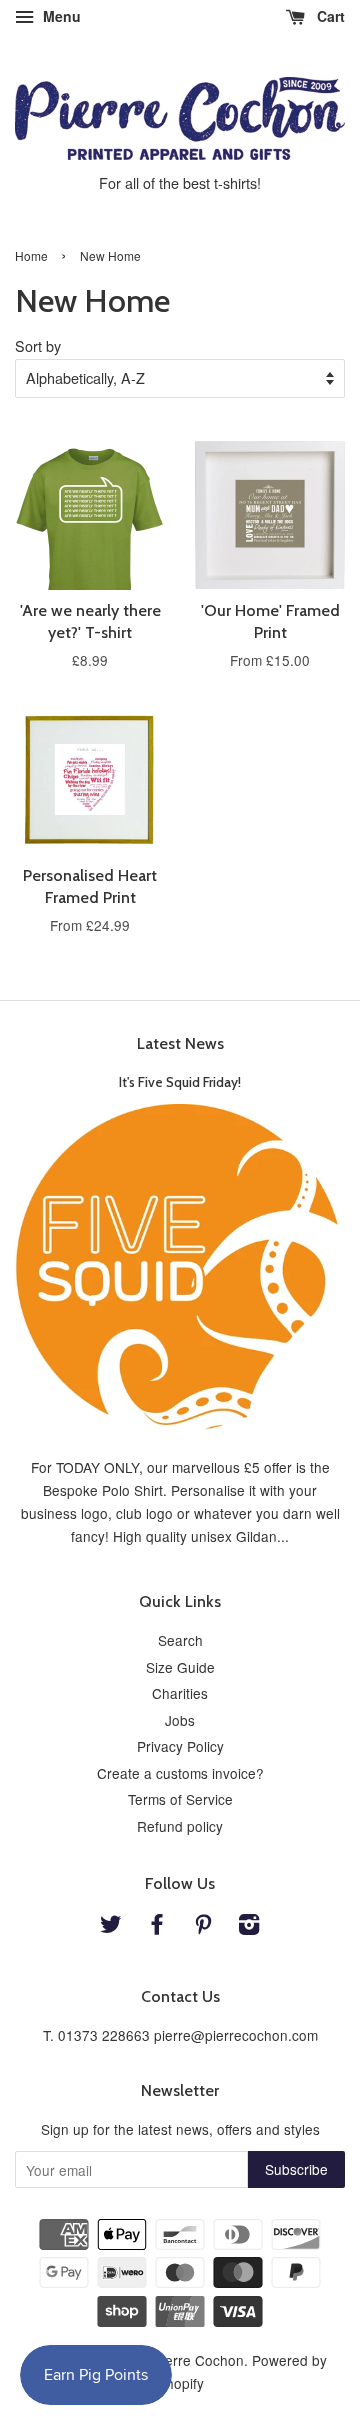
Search (180, 1640)
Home (31, 255)
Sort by (38, 345)
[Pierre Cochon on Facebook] (157, 1927)
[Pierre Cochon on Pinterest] (203, 1927)
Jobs (180, 1720)
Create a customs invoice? (180, 1773)
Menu (60, 16)
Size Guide (180, 1667)
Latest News (180, 1043)
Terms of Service (180, 1799)
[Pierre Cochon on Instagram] (249, 1927)
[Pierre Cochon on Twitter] (111, 1927)
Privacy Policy (180, 1746)
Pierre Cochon (198, 2360)
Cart (329, 16)
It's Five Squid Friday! (180, 1082)
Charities (180, 1693)
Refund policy (180, 1826)
